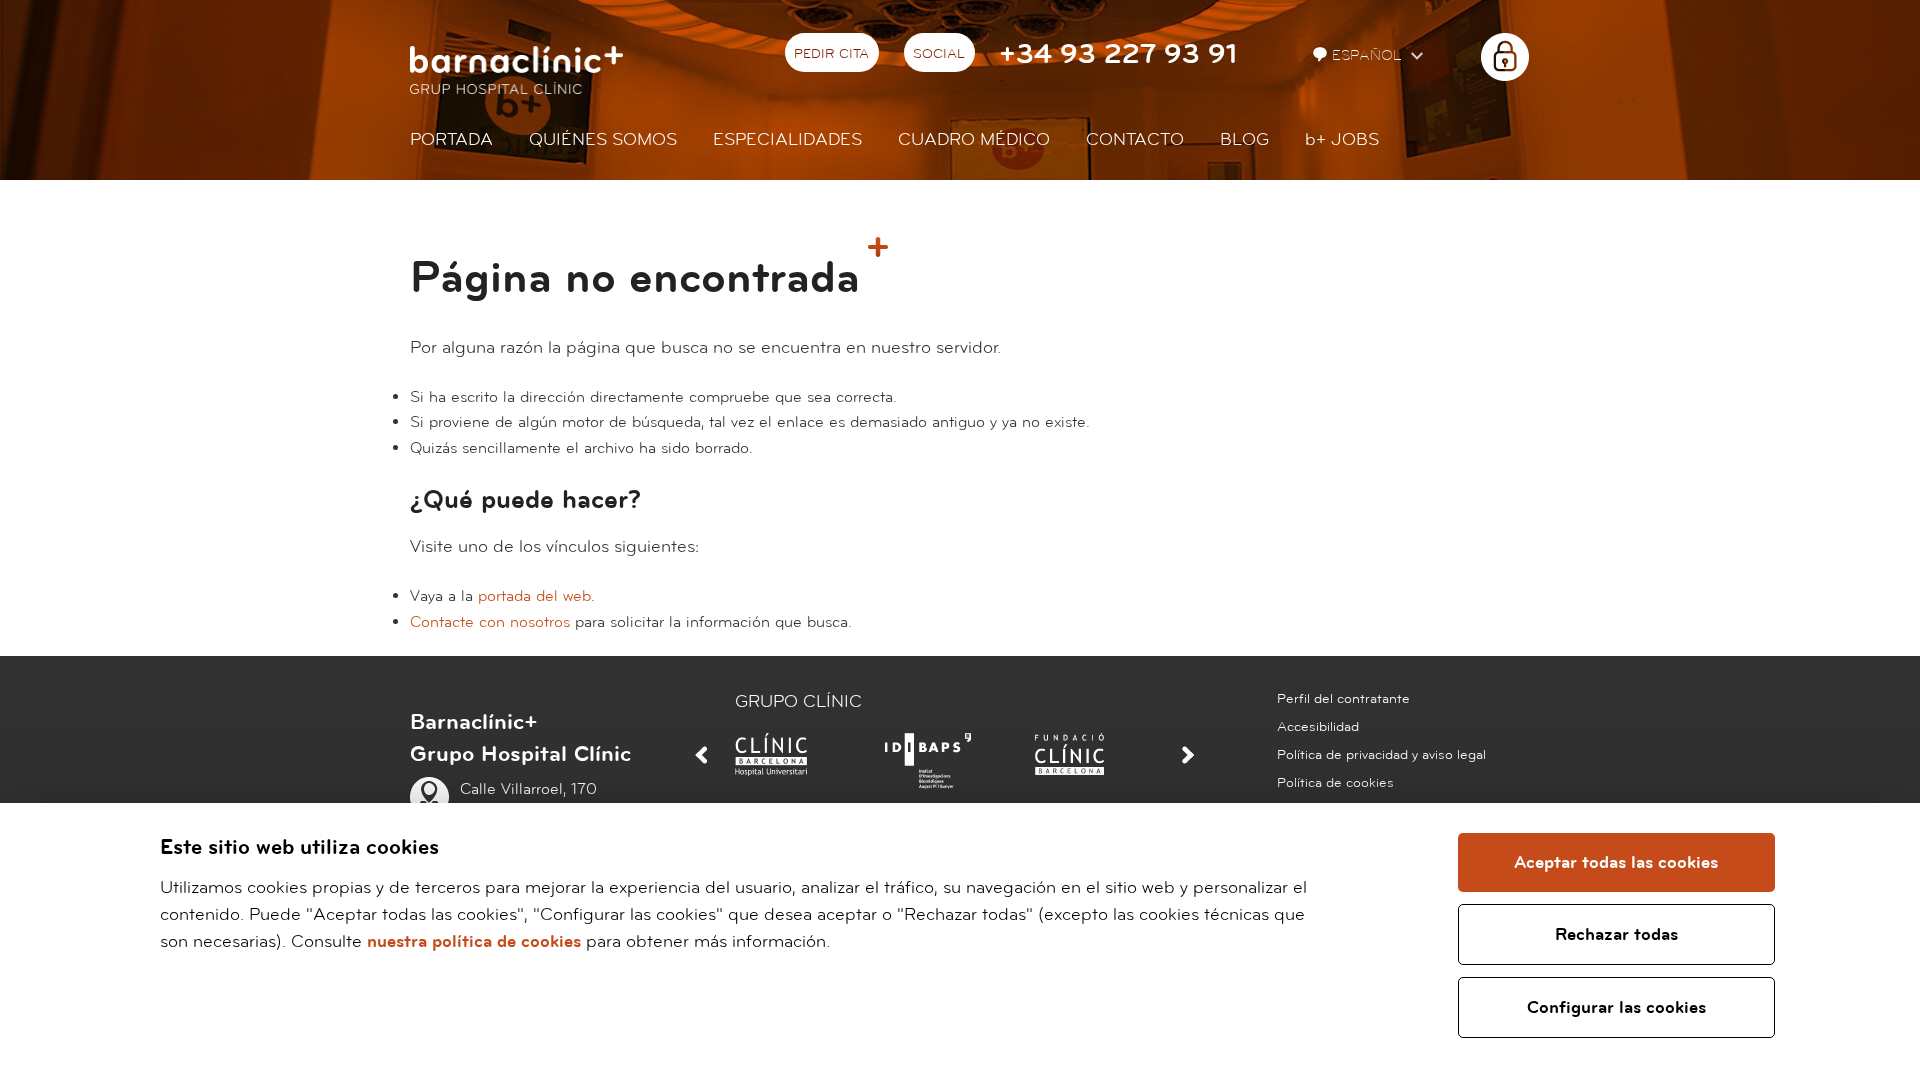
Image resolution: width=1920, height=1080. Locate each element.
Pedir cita (831, 54)
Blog (1244, 139)
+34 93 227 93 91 (1118, 54)
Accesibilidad (1318, 727)
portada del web (534, 596)
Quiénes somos (603, 139)
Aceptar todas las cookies (1616, 862)
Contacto (1135, 139)
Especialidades (787, 139)
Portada (451, 139)
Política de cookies (1335, 783)
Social (939, 54)
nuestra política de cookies (474, 941)
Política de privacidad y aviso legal (1381, 755)
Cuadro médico (974, 139)
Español (1369, 55)
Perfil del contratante (1343, 699)
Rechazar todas (1616, 934)
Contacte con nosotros (490, 622)
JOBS (1342, 139)
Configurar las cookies (1616, 1007)
